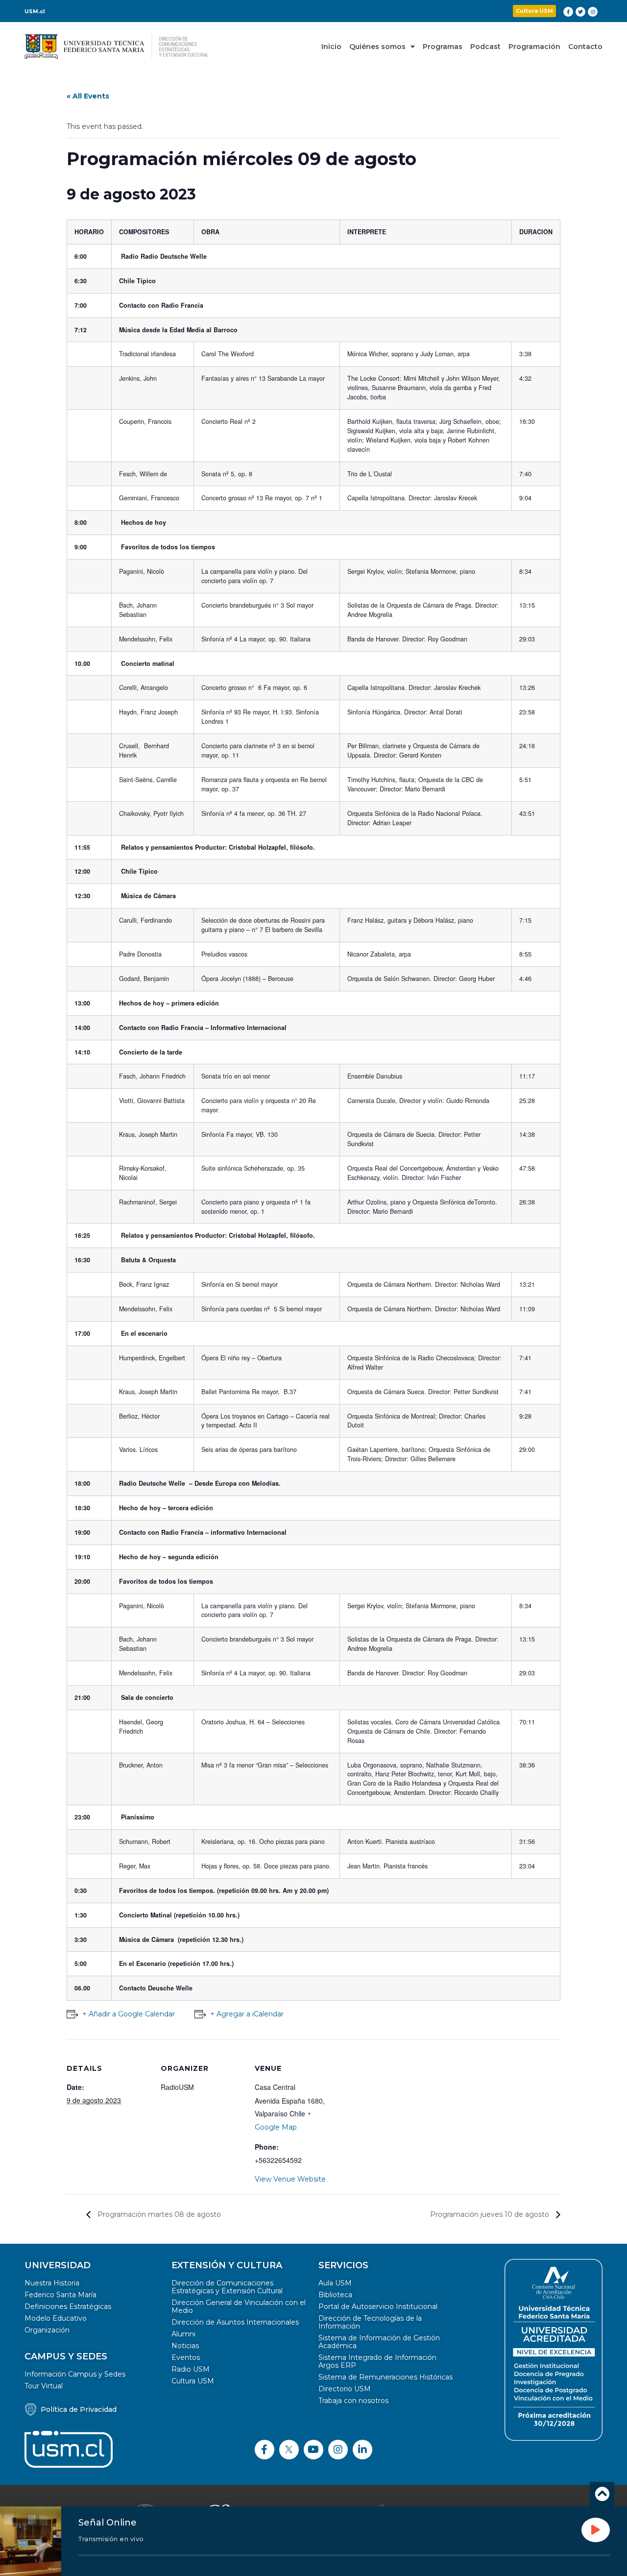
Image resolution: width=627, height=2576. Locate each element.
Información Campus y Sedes (75, 2374)
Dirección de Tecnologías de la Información (370, 2322)
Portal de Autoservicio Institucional (378, 2306)
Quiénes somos (377, 47)
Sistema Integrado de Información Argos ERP (377, 2361)
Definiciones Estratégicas (68, 2306)
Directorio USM (345, 2389)
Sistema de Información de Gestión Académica (379, 2342)
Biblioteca (335, 2295)
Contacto (585, 47)
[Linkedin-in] (362, 2450)
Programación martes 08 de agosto (158, 2214)
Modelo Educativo (56, 2318)
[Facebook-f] (568, 12)
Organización (47, 2330)
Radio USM (191, 2369)
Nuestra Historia (52, 2283)
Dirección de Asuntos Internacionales (235, 2322)
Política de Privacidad (79, 2409)
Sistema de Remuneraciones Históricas (386, 2377)
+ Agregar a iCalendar (247, 2014)
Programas (443, 47)
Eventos (186, 2357)
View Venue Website (290, 2179)
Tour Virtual (44, 2386)
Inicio (331, 47)
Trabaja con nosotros (353, 2401)
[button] (534, 11)
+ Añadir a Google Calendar (129, 2014)
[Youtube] (313, 2450)
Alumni (183, 2334)
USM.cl (35, 11)
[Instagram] (593, 12)
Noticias (185, 2346)
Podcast (485, 47)
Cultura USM (193, 2381)
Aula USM (335, 2283)
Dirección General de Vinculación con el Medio (239, 2306)
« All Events (88, 96)
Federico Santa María (60, 2295)
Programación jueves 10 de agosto (491, 2214)
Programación (534, 47)
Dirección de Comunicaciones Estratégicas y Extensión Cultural (227, 2287)
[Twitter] (580, 12)
